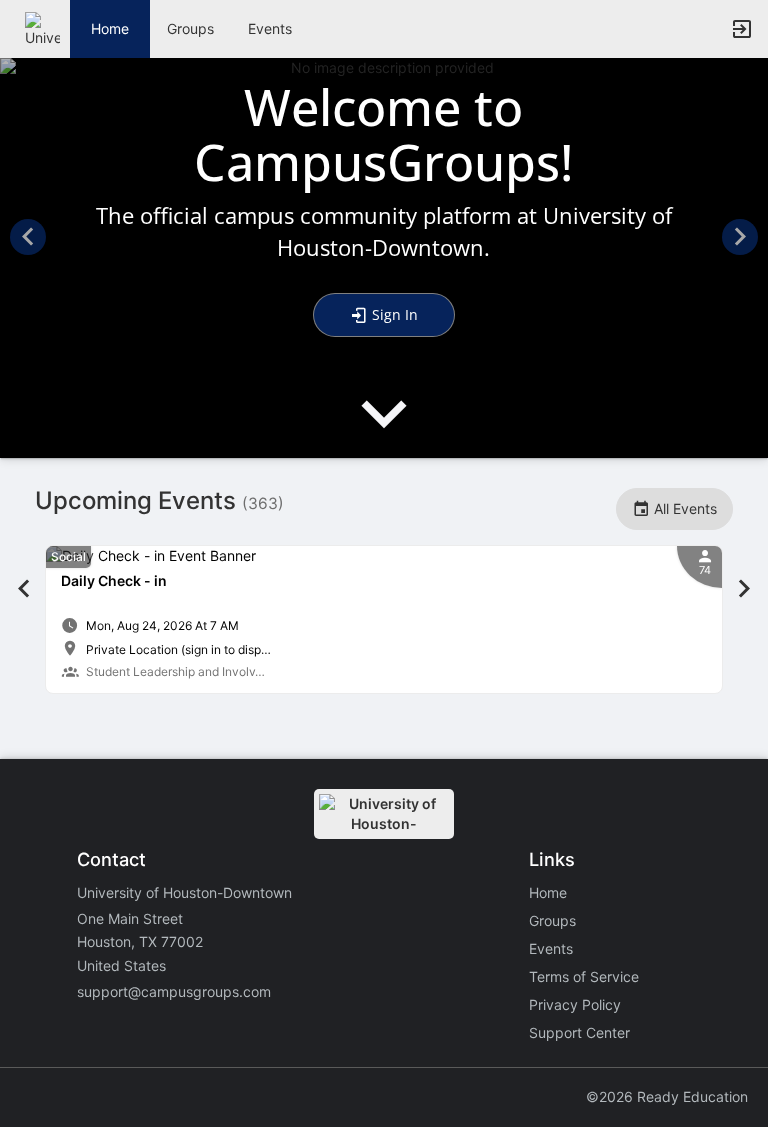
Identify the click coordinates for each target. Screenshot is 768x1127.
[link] (384, 619)
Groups (190, 28)
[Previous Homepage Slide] (28, 239)
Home (548, 892)
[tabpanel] (384, 619)
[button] (42, 27)
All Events (683, 508)
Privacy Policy (575, 1004)
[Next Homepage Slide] (740, 239)
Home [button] (110, 28)
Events (270, 28)
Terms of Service (584, 976)
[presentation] (384, 430)
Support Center (579, 1032)
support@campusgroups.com (174, 991)
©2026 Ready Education (667, 1096)
